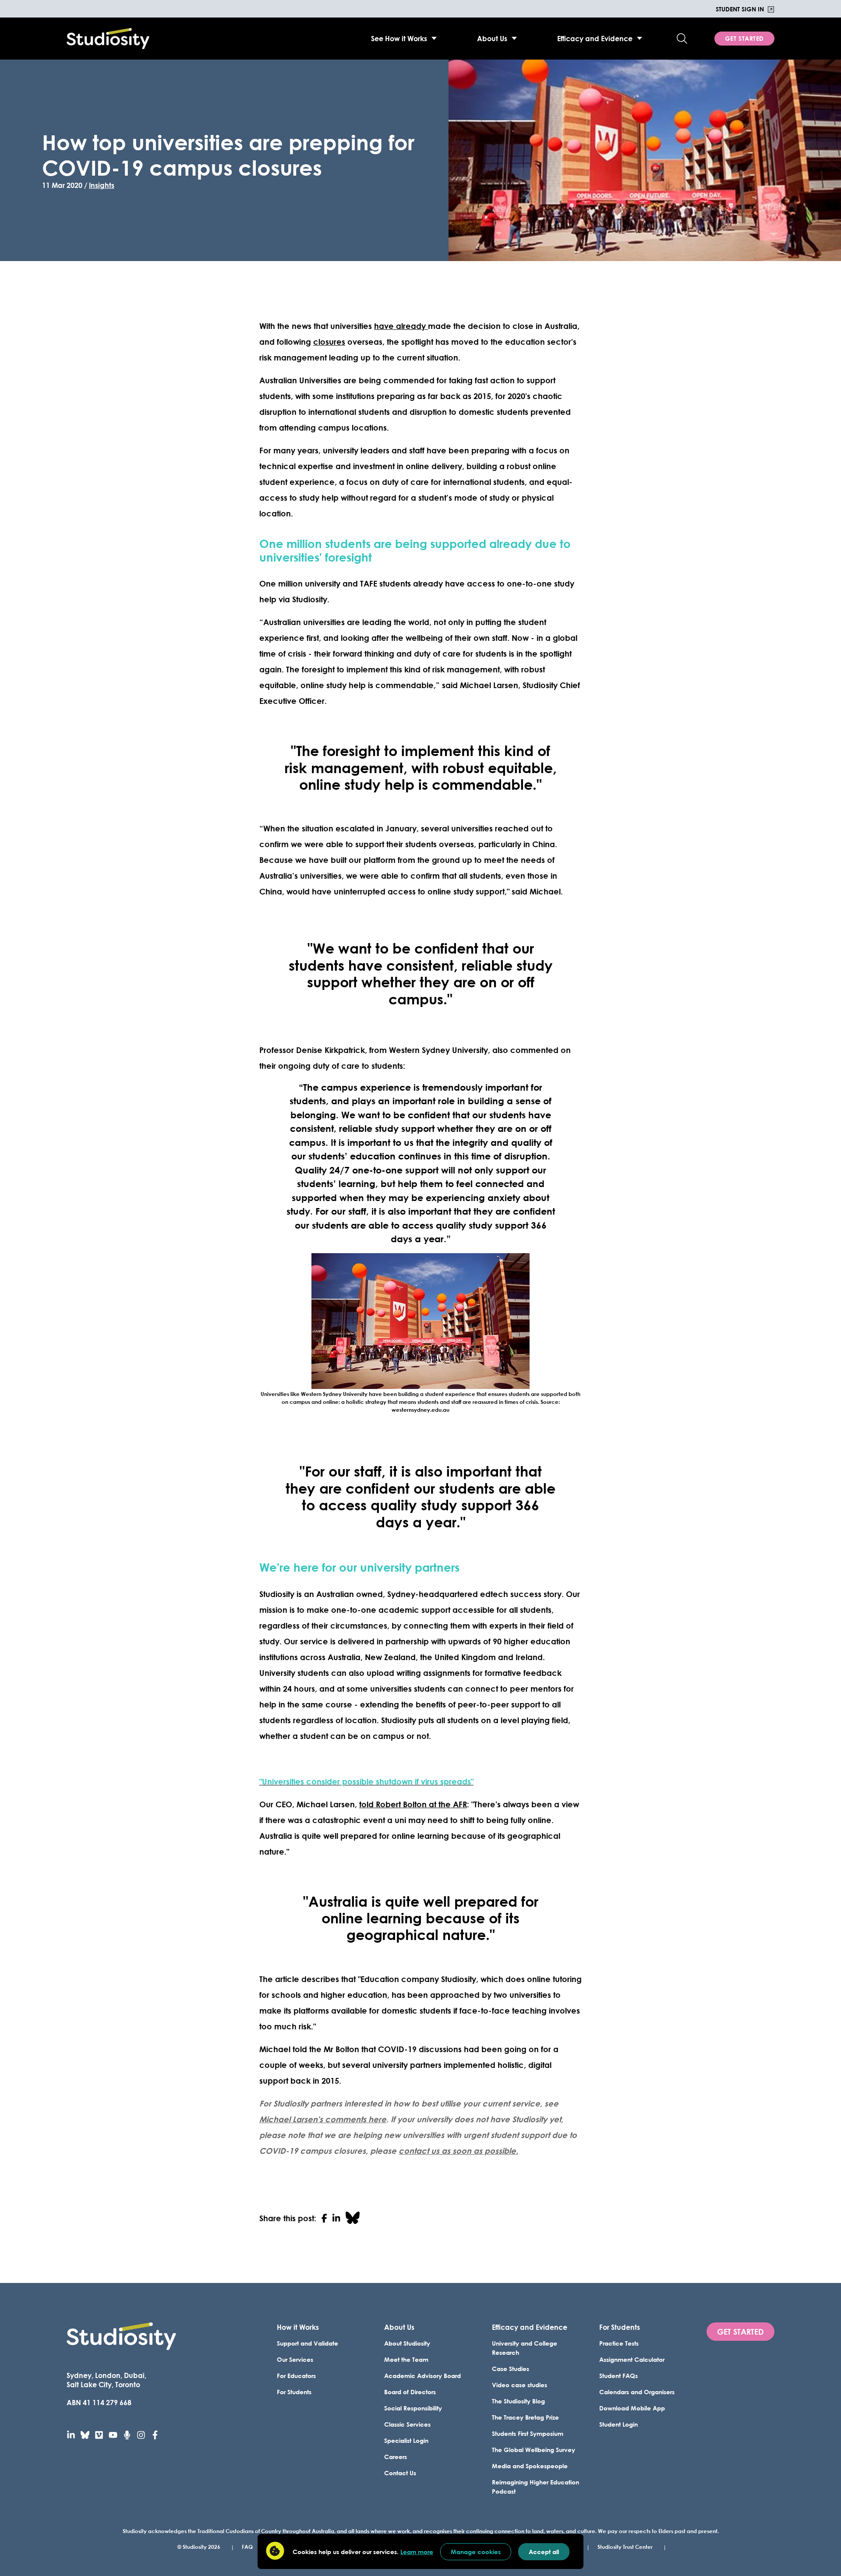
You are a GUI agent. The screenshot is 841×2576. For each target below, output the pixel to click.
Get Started (744, 38)
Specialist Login (406, 2440)
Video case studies (519, 2385)
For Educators (296, 2376)
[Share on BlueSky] (353, 2218)
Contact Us (400, 2473)
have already (401, 326)
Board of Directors (410, 2392)
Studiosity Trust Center (625, 2547)
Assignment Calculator (632, 2359)
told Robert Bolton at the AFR (413, 1804)
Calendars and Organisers (637, 2392)
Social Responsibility (413, 2408)
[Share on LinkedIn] (336, 2218)
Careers (396, 2457)
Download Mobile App (632, 2408)
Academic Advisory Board (422, 2376)
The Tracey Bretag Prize (525, 2417)
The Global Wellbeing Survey (534, 2450)
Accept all (544, 2552)
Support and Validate (307, 2343)
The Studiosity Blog (518, 2401)
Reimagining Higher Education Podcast (535, 2487)
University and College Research (525, 2348)
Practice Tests (619, 2343)
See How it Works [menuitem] (399, 38)
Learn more (417, 2552)
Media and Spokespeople (530, 2466)
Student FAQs (618, 2376)
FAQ (247, 2547)
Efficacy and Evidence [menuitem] (595, 38)
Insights (102, 185)
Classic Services (407, 2424)
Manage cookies (476, 2552)
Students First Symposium (528, 2433)
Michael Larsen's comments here (323, 2119)
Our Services (295, 2359)
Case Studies (511, 2369)
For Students (294, 2392)
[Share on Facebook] (324, 2218)
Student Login (618, 2424)
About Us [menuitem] (492, 38)
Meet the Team (406, 2359)
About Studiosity (407, 2343)
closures (329, 342)
